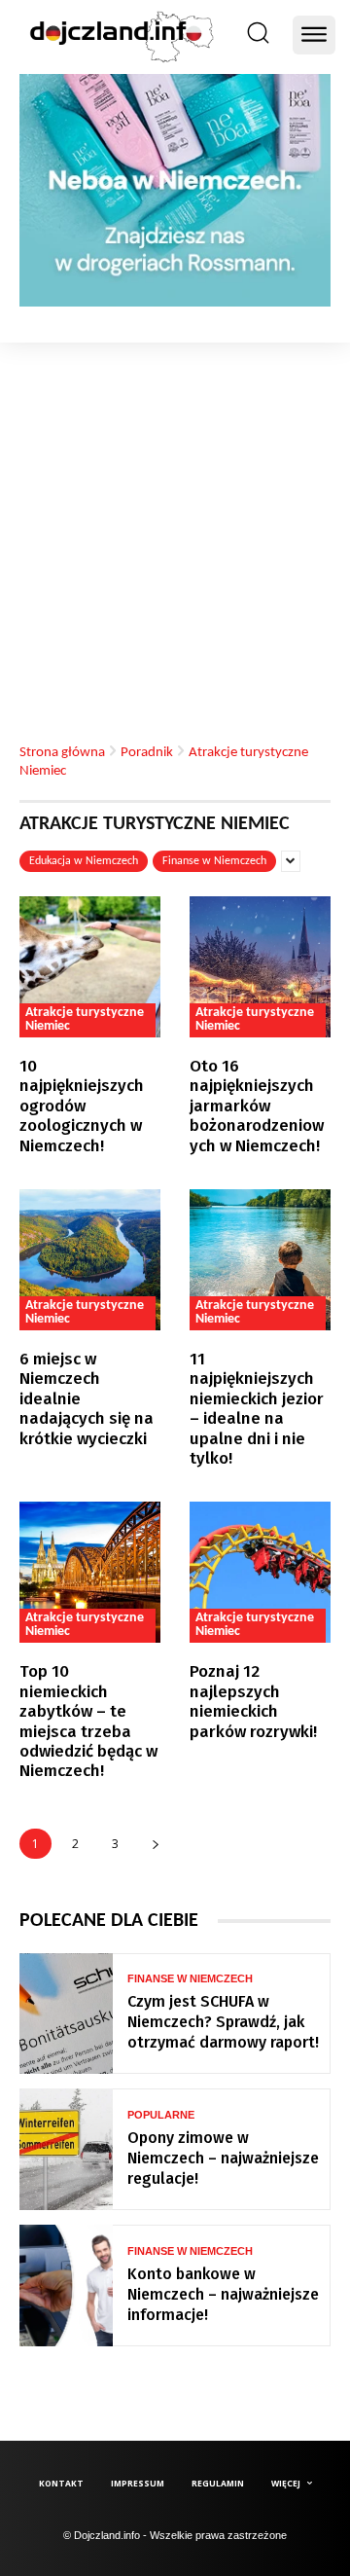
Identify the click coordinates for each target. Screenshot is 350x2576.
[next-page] (155, 1844)
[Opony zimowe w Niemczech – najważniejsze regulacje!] (66, 2149)
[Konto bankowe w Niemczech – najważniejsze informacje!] (66, 2286)
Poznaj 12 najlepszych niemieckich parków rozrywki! (253, 1701)
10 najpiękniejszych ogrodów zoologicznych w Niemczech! (82, 1106)
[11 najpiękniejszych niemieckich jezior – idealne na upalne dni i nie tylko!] (260, 1260)
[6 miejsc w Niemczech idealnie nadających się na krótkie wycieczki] (90, 1260)
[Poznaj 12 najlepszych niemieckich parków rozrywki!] (260, 1572)
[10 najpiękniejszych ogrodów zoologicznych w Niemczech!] (90, 967)
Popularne (161, 2115)
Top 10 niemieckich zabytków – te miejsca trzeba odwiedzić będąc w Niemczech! (88, 1721)
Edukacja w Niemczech (84, 861)
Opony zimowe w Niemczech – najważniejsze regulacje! (223, 2158)
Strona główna (62, 752)
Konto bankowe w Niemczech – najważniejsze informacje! (223, 2294)
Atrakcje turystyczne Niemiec (85, 1019)
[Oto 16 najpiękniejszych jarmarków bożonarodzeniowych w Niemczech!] (260, 967)
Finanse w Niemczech (214, 861)
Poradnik (147, 752)
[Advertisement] (175, 527)
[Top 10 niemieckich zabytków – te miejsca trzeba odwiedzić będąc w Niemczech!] (90, 1572)
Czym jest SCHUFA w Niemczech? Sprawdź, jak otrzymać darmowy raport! (223, 2022)
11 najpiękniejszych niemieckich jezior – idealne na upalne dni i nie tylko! (257, 1409)
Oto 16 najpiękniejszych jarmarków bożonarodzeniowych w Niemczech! (257, 1106)
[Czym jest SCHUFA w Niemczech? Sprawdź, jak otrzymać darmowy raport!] (66, 2014)
